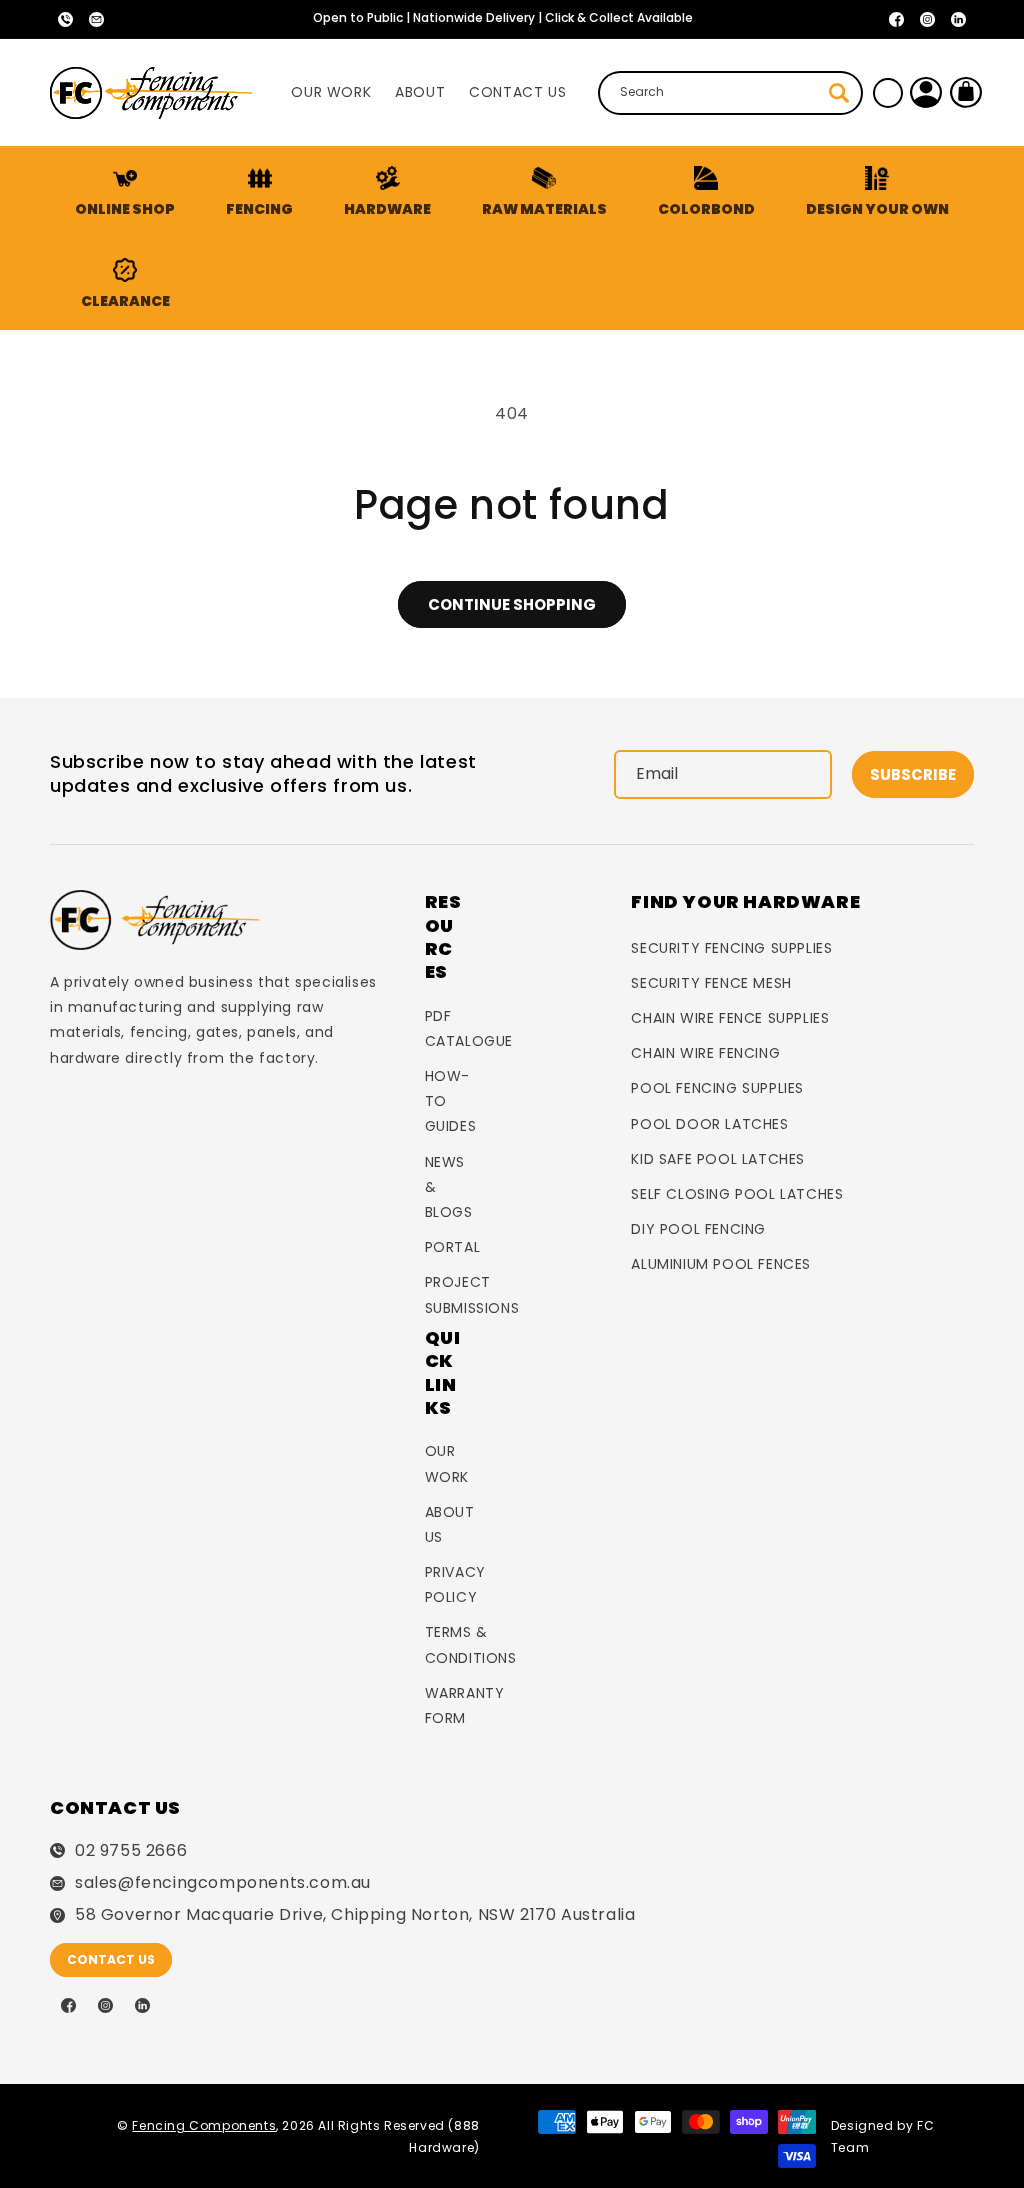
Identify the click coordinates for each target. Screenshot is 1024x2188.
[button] (260, 192)
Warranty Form (465, 1705)
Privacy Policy (455, 1584)
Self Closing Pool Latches (737, 1194)
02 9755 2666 (131, 1851)
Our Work (447, 1463)
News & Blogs (449, 1187)
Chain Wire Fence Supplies (730, 1018)
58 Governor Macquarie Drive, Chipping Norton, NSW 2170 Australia (355, 1915)
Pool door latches (709, 1124)
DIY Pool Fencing (698, 1229)
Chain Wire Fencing (705, 1053)
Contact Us (111, 1959)
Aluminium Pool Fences (721, 1264)
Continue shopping (512, 604)
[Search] (839, 93)
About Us (450, 1524)
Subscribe (913, 774)
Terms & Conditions (471, 1644)
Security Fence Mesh (711, 983)
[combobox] (730, 93)
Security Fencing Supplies (731, 948)
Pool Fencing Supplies (717, 1088)
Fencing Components (204, 2125)
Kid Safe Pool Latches (718, 1159)
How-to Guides (451, 1101)
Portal (453, 1247)
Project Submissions (472, 1294)
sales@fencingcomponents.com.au (223, 1883)
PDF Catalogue (469, 1028)
